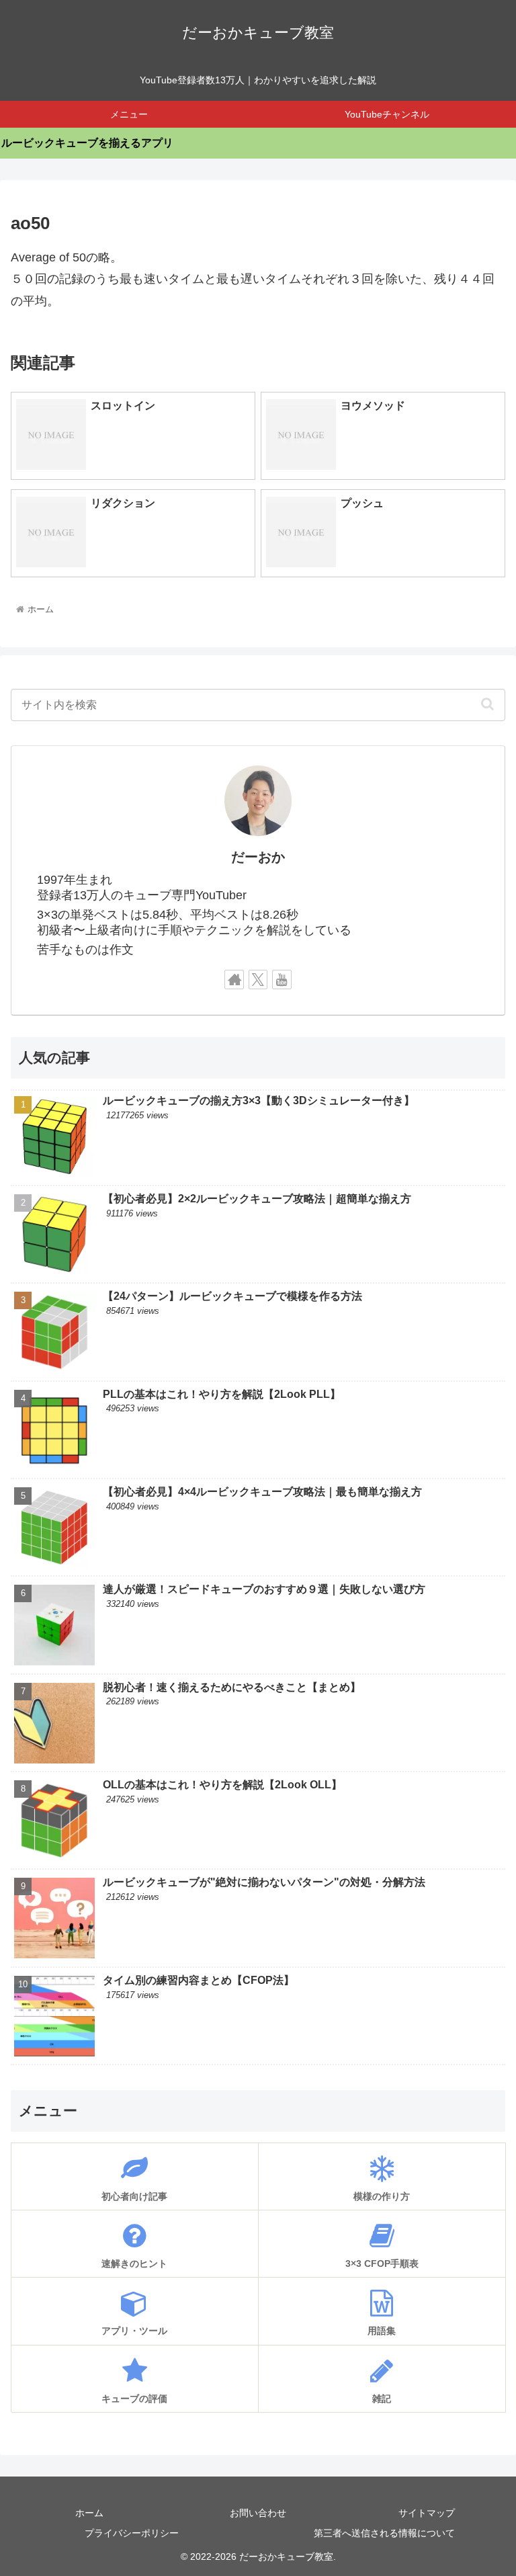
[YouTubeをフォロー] (282, 980)
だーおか (258, 857)
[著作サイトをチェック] (234, 980)
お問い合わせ (258, 2513)
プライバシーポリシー (132, 2533)
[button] (487, 704)
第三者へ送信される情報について (384, 2533)
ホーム (89, 2513)
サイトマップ (427, 2513)
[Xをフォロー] (258, 980)
